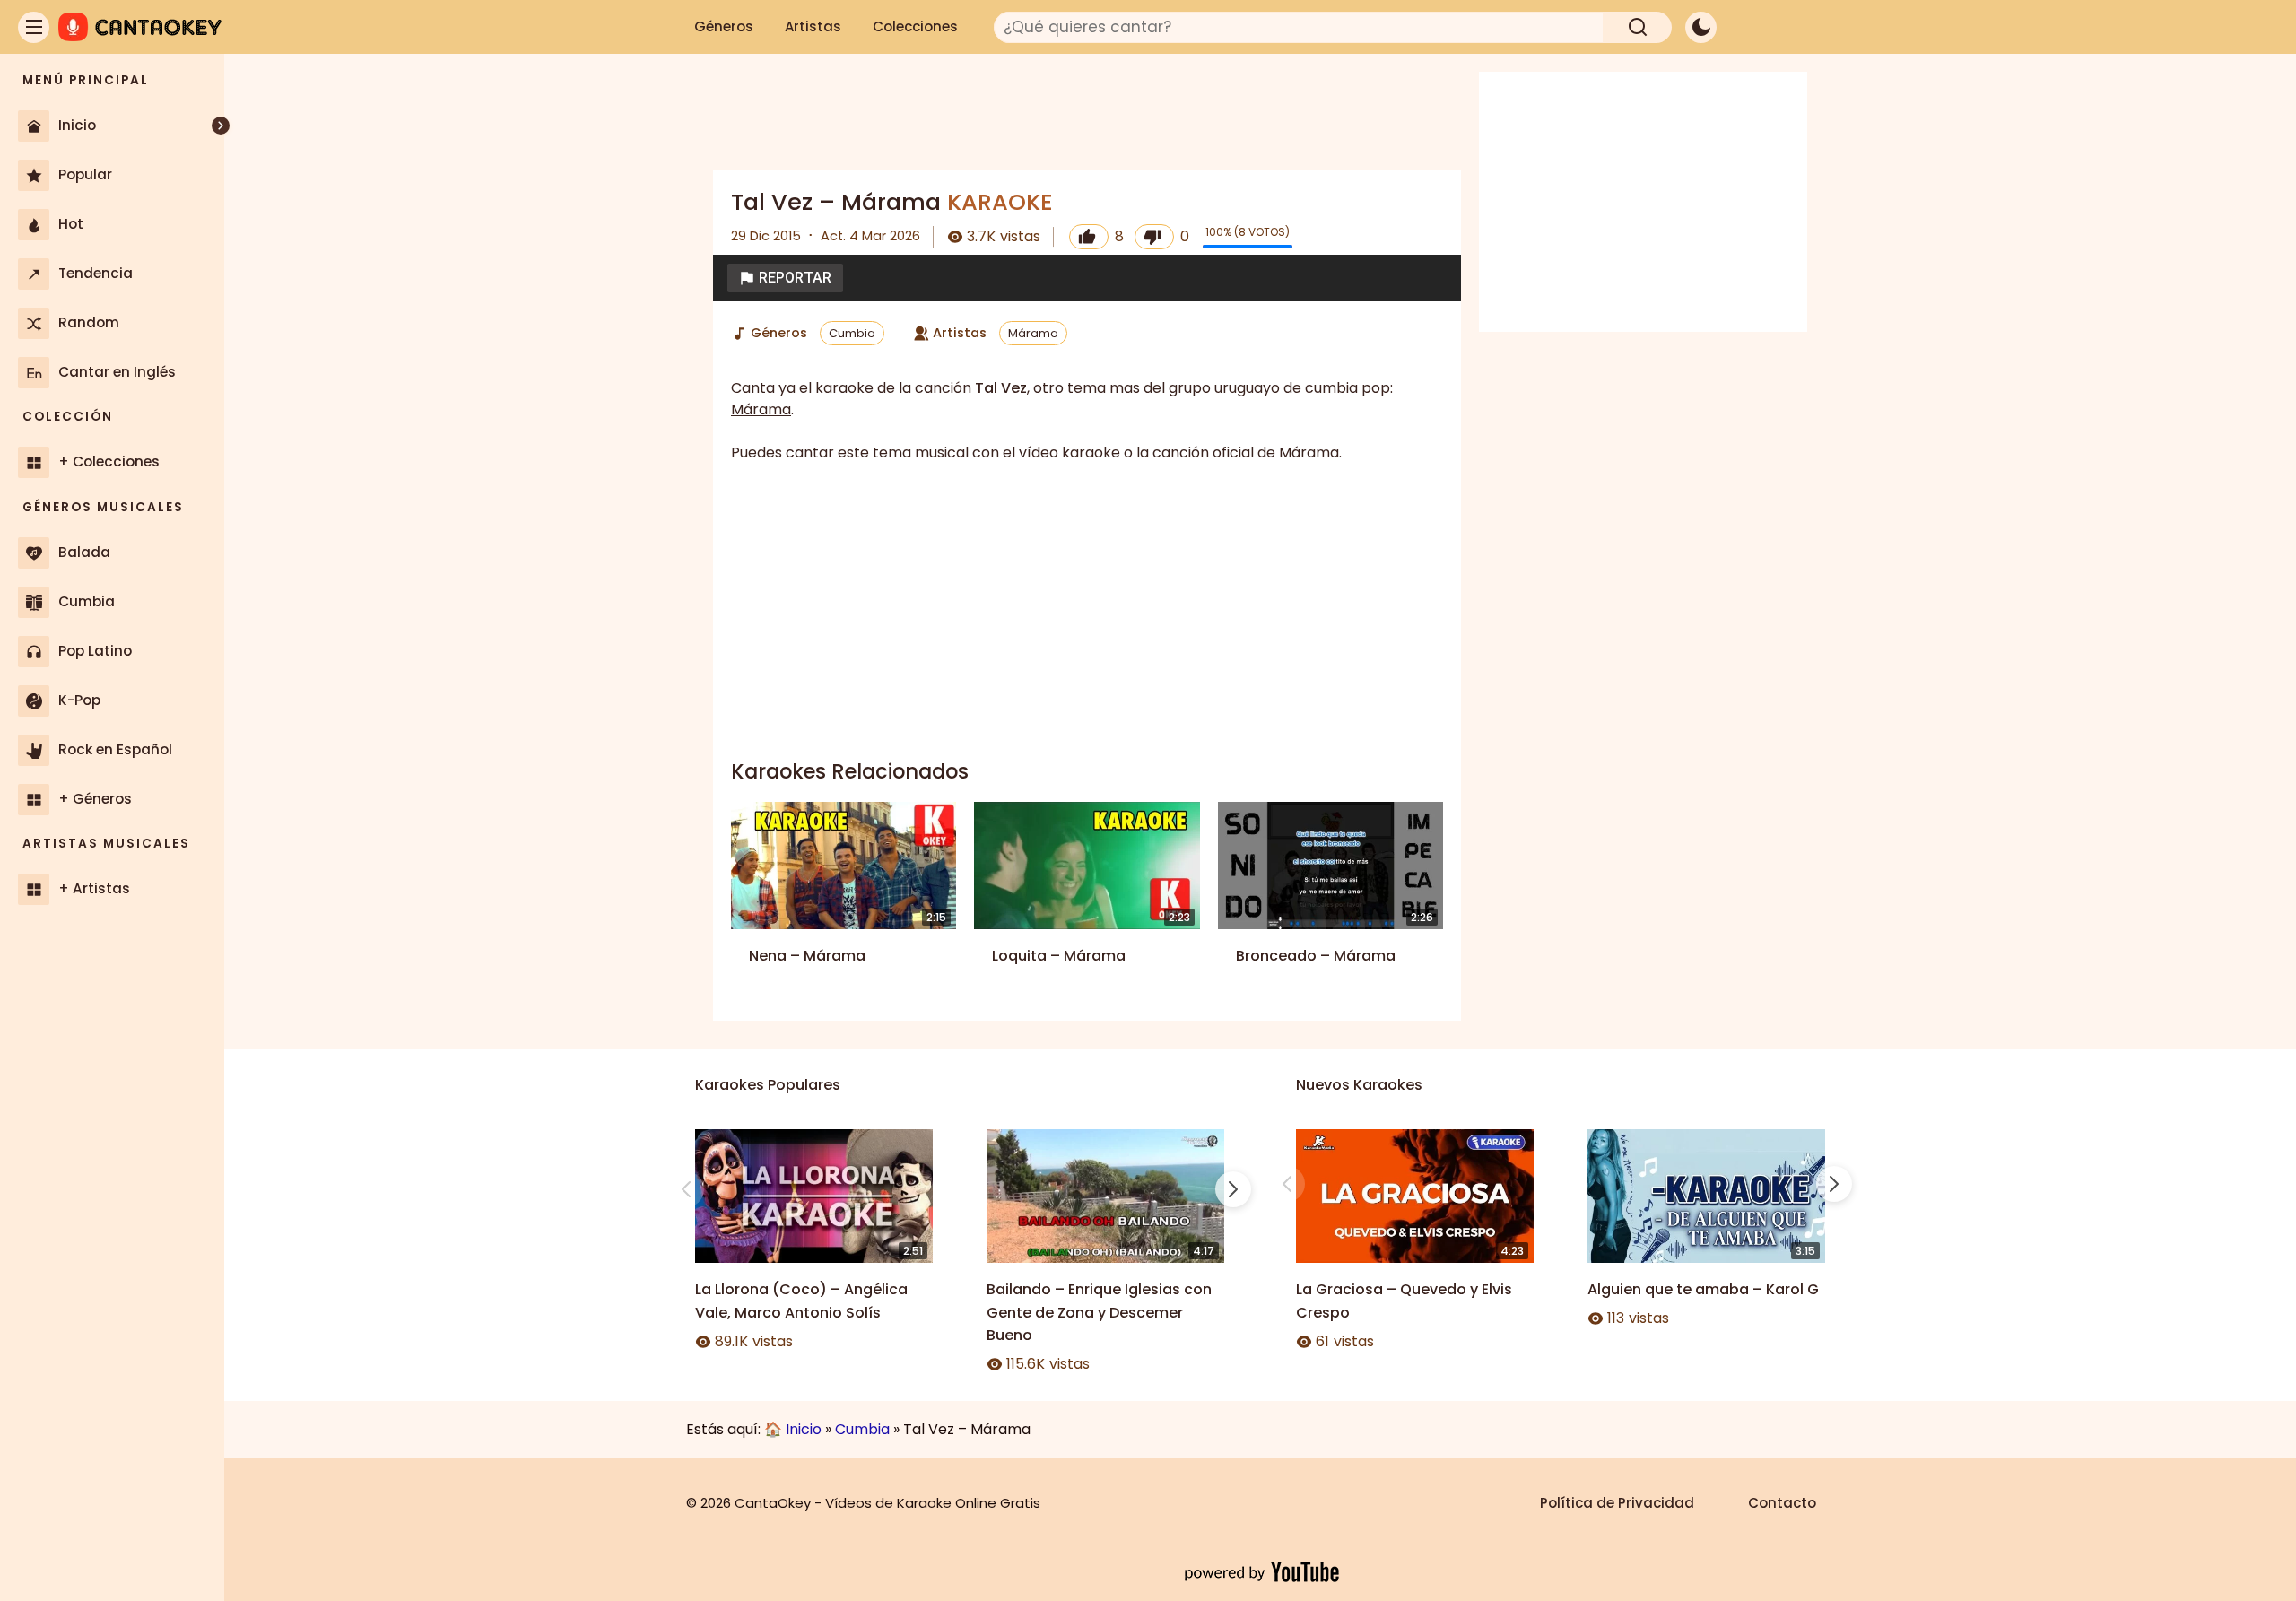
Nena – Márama (807, 956)
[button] (785, 278)
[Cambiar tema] (1701, 27)
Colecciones (915, 26)
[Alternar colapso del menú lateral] (221, 126)
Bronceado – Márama (1316, 956)
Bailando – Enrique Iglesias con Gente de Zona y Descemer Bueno (1099, 1312)
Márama (1033, 333)
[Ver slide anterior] (686, 1189)
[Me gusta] (1089, 237)
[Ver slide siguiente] (1233, 1189)
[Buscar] (1638, 27)
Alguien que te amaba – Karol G (1703, 1289)
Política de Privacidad (1617, 1503)
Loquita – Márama (1059, 956)
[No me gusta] (1154, 237)
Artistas (813, 26)
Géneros (724, 26)
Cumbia (852, 333)
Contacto (1782, 1503)
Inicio (804, 1429)
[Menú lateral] (34, 27)
